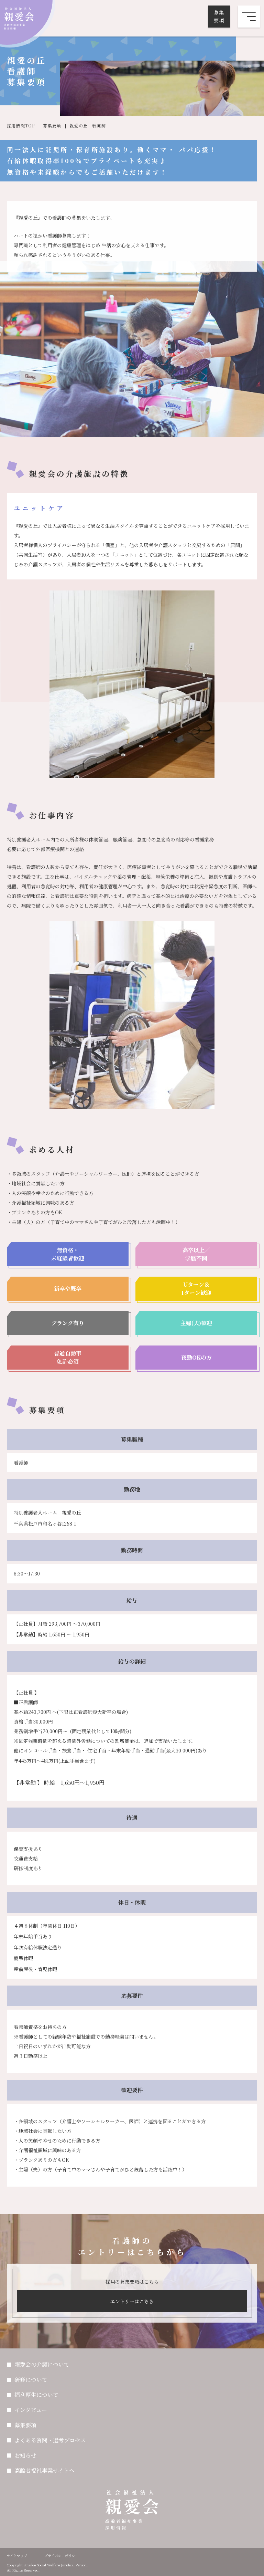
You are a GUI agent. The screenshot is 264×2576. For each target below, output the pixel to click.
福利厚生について (36, 2395)
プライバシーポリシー (62, 2556)
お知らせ (25, 2455)
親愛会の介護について (42, 2364)
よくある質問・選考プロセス (50, 2440)
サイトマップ (17, 2556)
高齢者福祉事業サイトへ (45, 2470)
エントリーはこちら (132, 2301)
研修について (31, 2380)
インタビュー (31, 2410)
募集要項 (219, 16)
